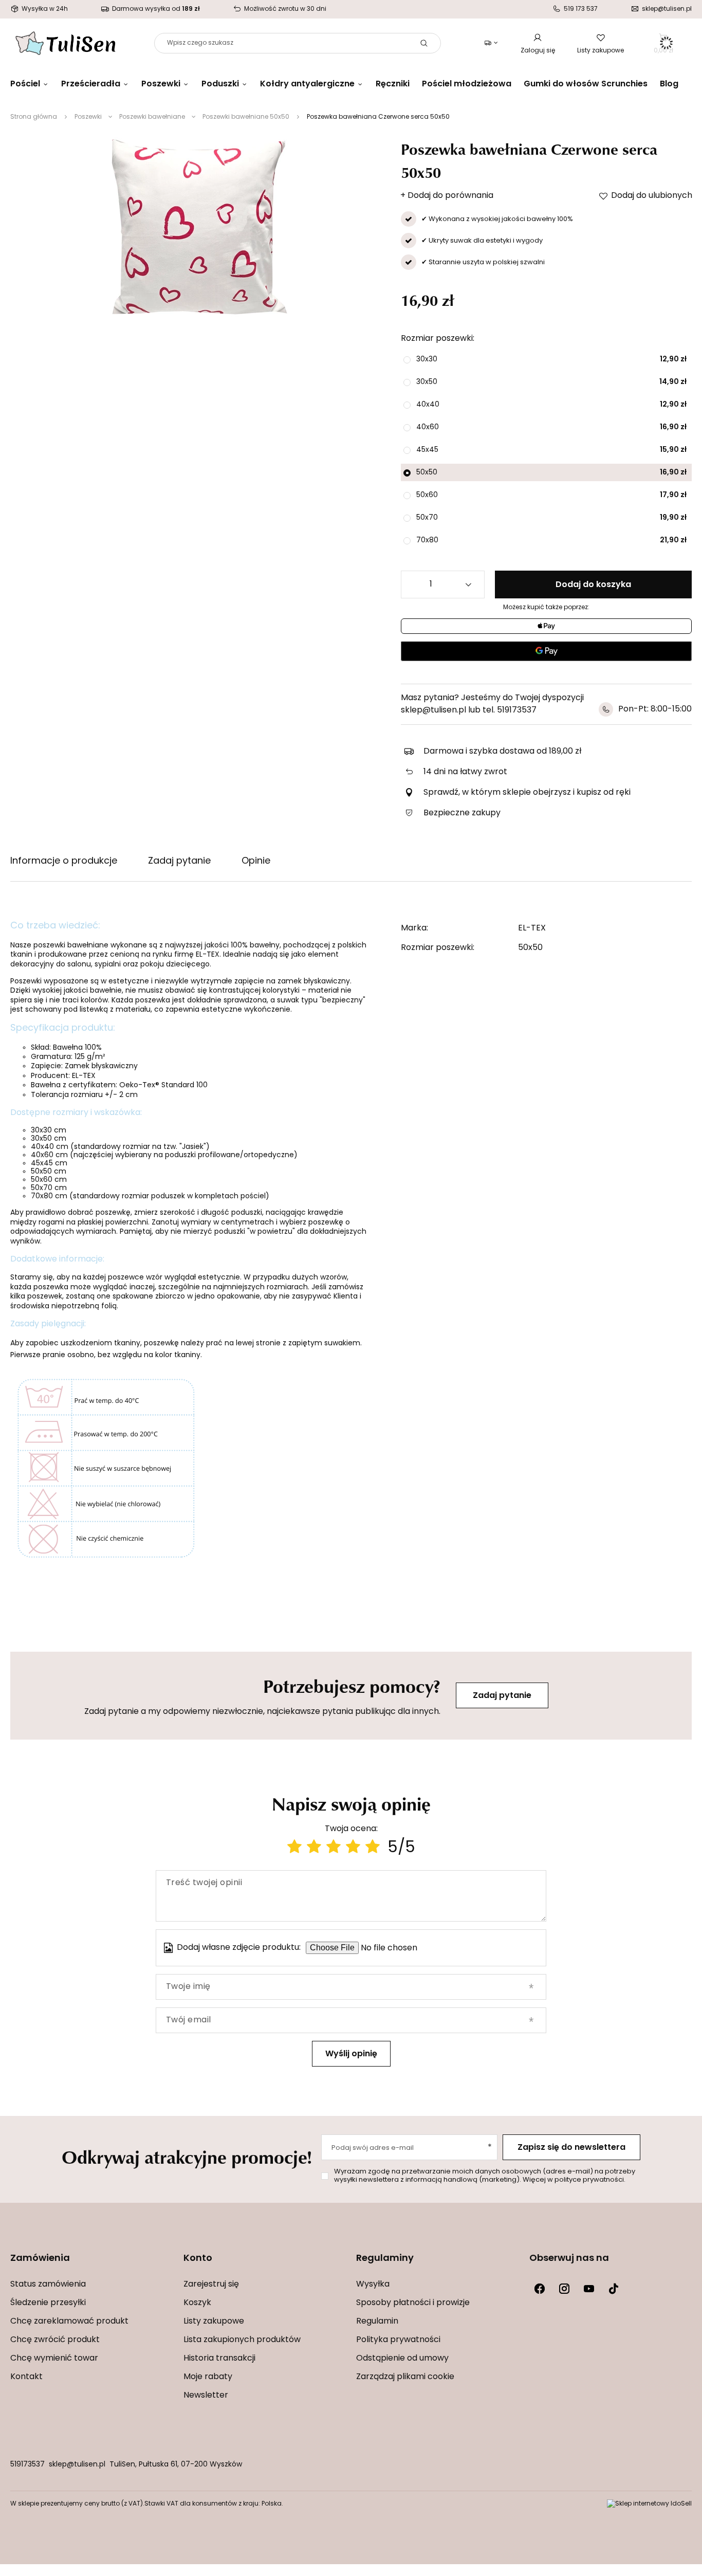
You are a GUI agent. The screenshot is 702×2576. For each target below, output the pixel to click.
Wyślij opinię (351, 2054)
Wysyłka (373, 2285)
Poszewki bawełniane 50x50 (246, 117)
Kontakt (26, 2377)
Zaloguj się (538, 51)
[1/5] (294, 1848)
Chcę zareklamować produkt (69, 2322)
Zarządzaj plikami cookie (405, 2377)
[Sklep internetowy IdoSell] (649, 2504)
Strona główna (34, 117)
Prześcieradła (91, 84)
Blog (669, 84)
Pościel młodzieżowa (467, 84)
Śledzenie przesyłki (48, 2303)
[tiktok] (614, 2289)
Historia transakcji (219, 2359)
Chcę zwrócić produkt (55, 2340)
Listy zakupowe (601, 51)
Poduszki (220, 84)
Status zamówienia (48, 2285)
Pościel (25, 84)
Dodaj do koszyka (593, 585)
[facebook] (540, 2289)
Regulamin (377, 2322)
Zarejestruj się (211, 2285)
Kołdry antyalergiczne (307, 84)
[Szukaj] (424, 43)
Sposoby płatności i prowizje (413, 2303)
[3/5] (334, 1848)
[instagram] (564, 2289)
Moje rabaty (208, 2377)
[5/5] (373, 1848)
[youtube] (589, 2289)
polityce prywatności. (590, 2180)
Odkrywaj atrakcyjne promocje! (187, 2157)
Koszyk (197, 2303)
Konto (198, 2259)
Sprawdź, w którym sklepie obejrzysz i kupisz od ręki (527, 793)
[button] (92, 2265)
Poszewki (161, 84)
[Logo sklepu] (66, 43)
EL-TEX (532, 928)
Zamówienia (40, 2259)
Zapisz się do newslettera (571, 2148)
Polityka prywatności (398, 2340)
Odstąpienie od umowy (402, 2359)
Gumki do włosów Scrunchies (586, 84)
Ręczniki (393, 84)
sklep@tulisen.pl (77, 2465)
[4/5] (353, 1848)
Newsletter (206, 2396)
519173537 (27, 2465)
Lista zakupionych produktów (242, 2340)
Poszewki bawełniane (152, 117)
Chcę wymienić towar (54, 2359)
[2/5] (314, 1848)
